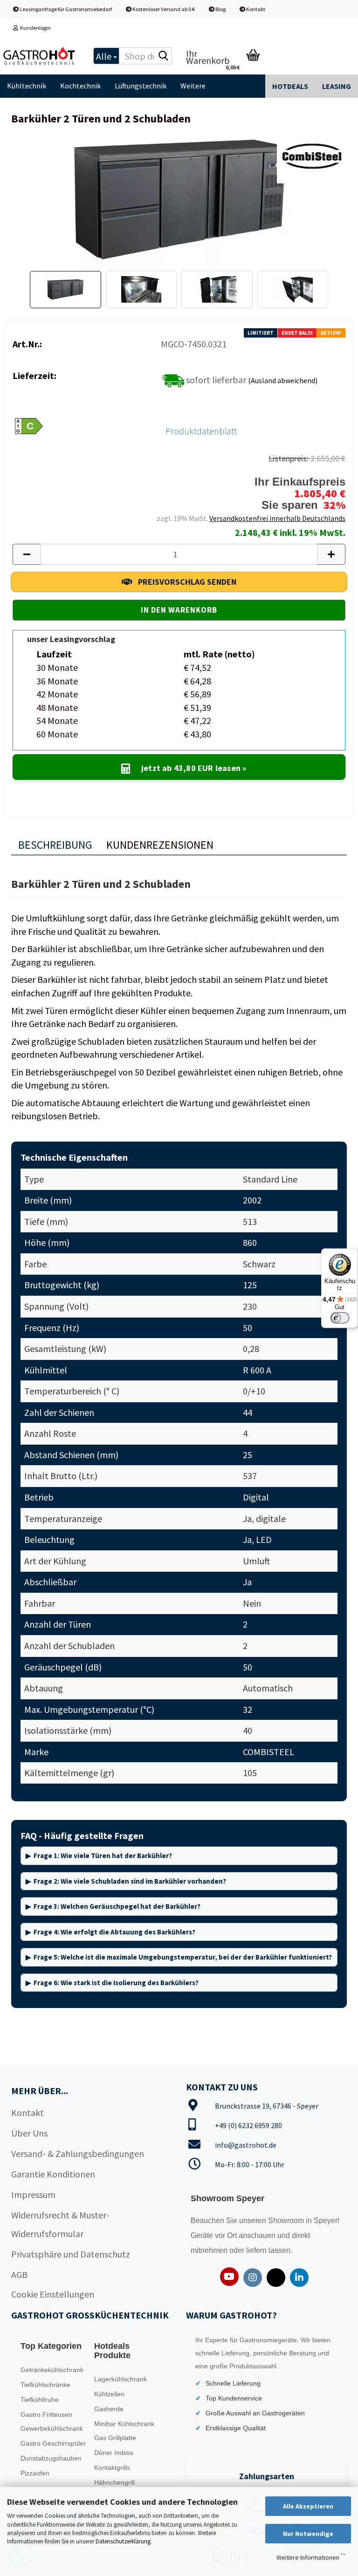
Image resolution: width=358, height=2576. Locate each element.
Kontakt (255, 9)
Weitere (193, 86)
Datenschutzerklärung (123, 2541)
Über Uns (29, 2133)
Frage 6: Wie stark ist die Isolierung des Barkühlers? (116, 1983)
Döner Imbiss (114, 2453)
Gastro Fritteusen (46, 2414)
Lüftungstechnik (141, 86)
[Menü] (343, 2556)
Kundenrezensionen (160, 845)
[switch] (340, 1318)
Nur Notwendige (308, 2534)
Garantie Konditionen (53, 2174)
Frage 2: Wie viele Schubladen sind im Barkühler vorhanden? (130, 1881)
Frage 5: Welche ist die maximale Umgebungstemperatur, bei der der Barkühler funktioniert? (183, 1957)
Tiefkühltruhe (40, 2400)
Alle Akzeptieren (308, 2506)
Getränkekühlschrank (52, 2370)
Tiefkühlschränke (45, 2385)
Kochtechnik (80, 86)
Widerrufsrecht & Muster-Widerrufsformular (60, 2224)
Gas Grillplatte (115, 2438)
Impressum (33, 2194)
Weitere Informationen (308, 2557)
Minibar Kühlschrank (124, 2424)
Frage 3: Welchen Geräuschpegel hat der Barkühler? (117, 1906)
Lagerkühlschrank (120, 2379)
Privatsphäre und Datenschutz (71, 2254)
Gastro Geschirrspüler (53, 2443)
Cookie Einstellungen (53, 2294)
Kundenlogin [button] (34, 28)
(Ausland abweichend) (283, 380)
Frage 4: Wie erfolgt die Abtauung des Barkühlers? (114, 1932)
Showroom (287, 2221)
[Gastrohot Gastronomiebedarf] (40, 56)
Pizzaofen (35, 2473)
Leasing (337, 86)
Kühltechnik (27, 86)
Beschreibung (55, 845)
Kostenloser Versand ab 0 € (163, 9)
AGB (19, 2275)
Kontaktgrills (112, 2468)
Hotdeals (290, 86)
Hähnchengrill (114, 2482)
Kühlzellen (109, 2394)
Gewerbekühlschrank (52, 2428)
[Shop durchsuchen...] (163, 56)
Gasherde (109, 2409)
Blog (220, 9)
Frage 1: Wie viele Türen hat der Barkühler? (103, 1856)
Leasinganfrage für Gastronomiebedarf (65, 9)
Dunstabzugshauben (51, 2458)
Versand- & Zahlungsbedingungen (78, 2153)
